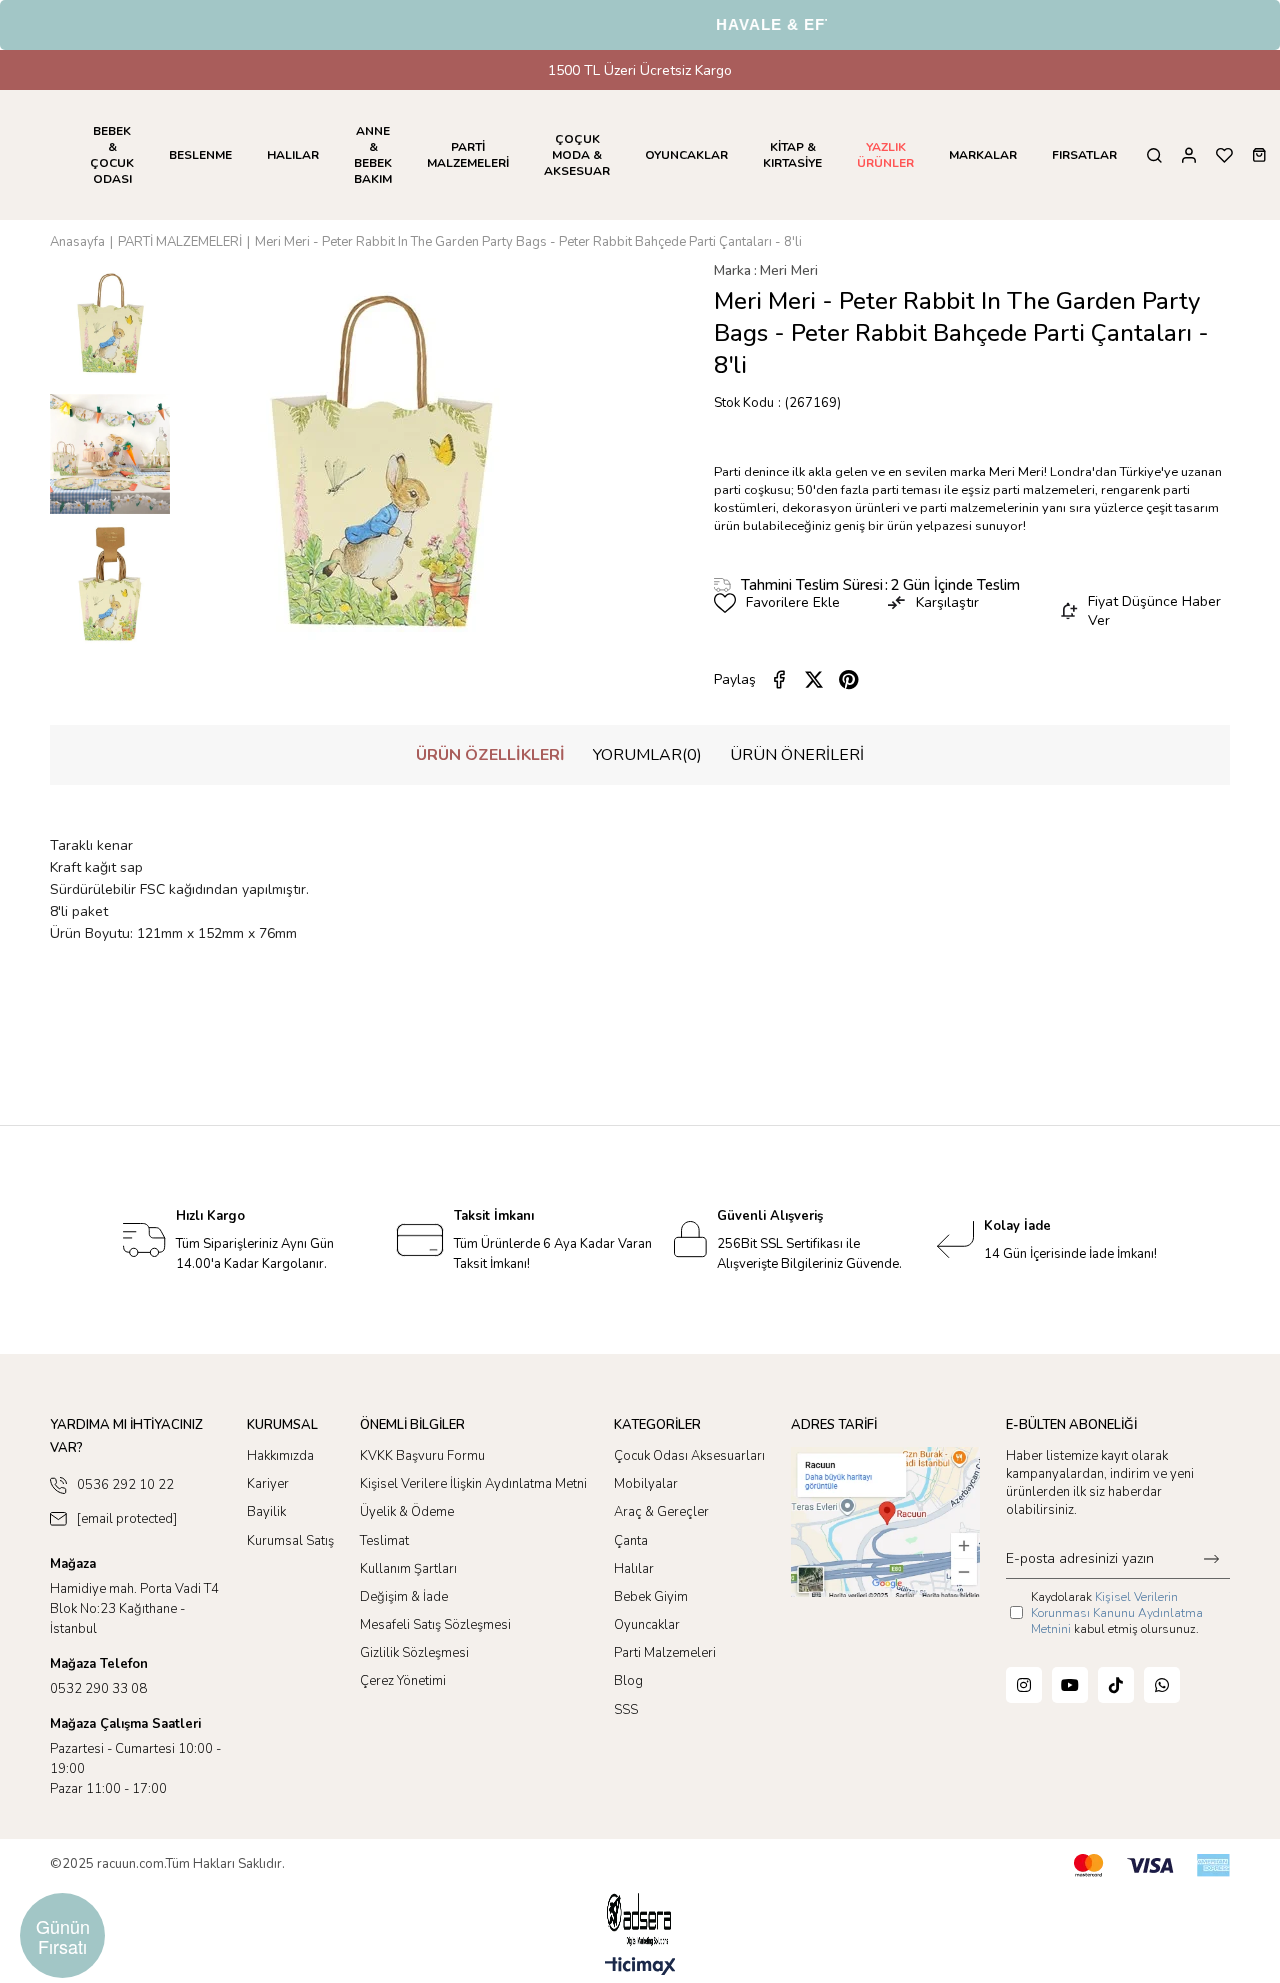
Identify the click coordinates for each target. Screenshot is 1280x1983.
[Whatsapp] (1162, 1685)
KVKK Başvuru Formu (422, 1456)
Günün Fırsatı (63, 1936)
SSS (626, 1710)
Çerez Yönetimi (403, 1681)
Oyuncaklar (647, 1625)
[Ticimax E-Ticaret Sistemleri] (640, 1967)
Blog (628, 1681)
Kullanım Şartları (408, 1569)
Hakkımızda (280, 1456)
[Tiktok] (1116, 1685)
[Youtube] (1070, 1685)
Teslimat (384, 1541)
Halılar (634, 1569)
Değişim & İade (404, 1597)
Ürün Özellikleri (490, 755)
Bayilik (266, 1512)
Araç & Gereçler (661, 1512)
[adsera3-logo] (640, 1919)
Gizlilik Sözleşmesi (414, 1653)
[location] (885, 1522)
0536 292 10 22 (125, 1485)
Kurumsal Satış (290, 1541)
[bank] (1152, 1865)
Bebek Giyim (651, 1597)
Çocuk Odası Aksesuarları (689, 1456)
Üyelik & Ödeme (407, 1512)
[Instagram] (1024, 1685)
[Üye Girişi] (1189, 155)
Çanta (631, 1541)
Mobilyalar (646, 1484)
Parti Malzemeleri (665, 1653)
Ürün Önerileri (797, 755)
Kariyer (268, 1484)
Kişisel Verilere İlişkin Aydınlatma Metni (473, 1484)
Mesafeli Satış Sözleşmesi (435, 1625)
